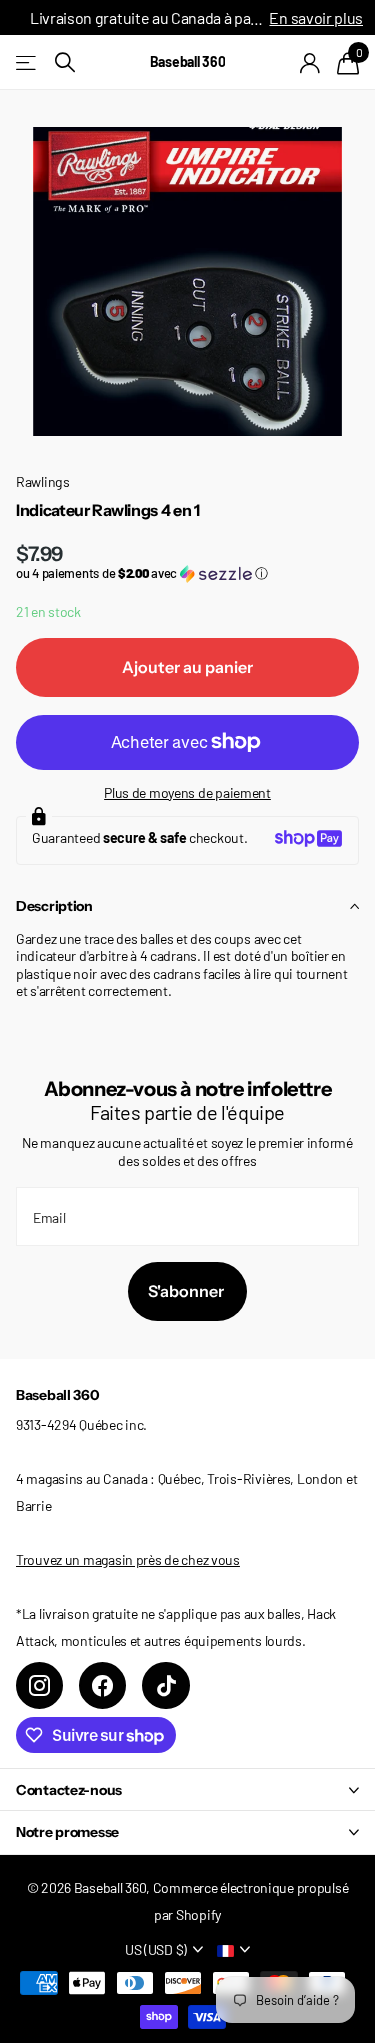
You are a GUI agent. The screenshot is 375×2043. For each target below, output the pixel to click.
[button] (187, 573)
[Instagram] (39, 1685)
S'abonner (187, 1291)
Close (187, 1789)
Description (54, 906)
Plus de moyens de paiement (187, 792)
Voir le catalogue (27, 62)
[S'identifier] (310, 63)
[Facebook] (102, 1685)
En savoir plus (316, 17)
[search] (65, 62)
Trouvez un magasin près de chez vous (128, 1559)
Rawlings (43, 481)
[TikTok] (165, 1685)
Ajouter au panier (187, 667)
